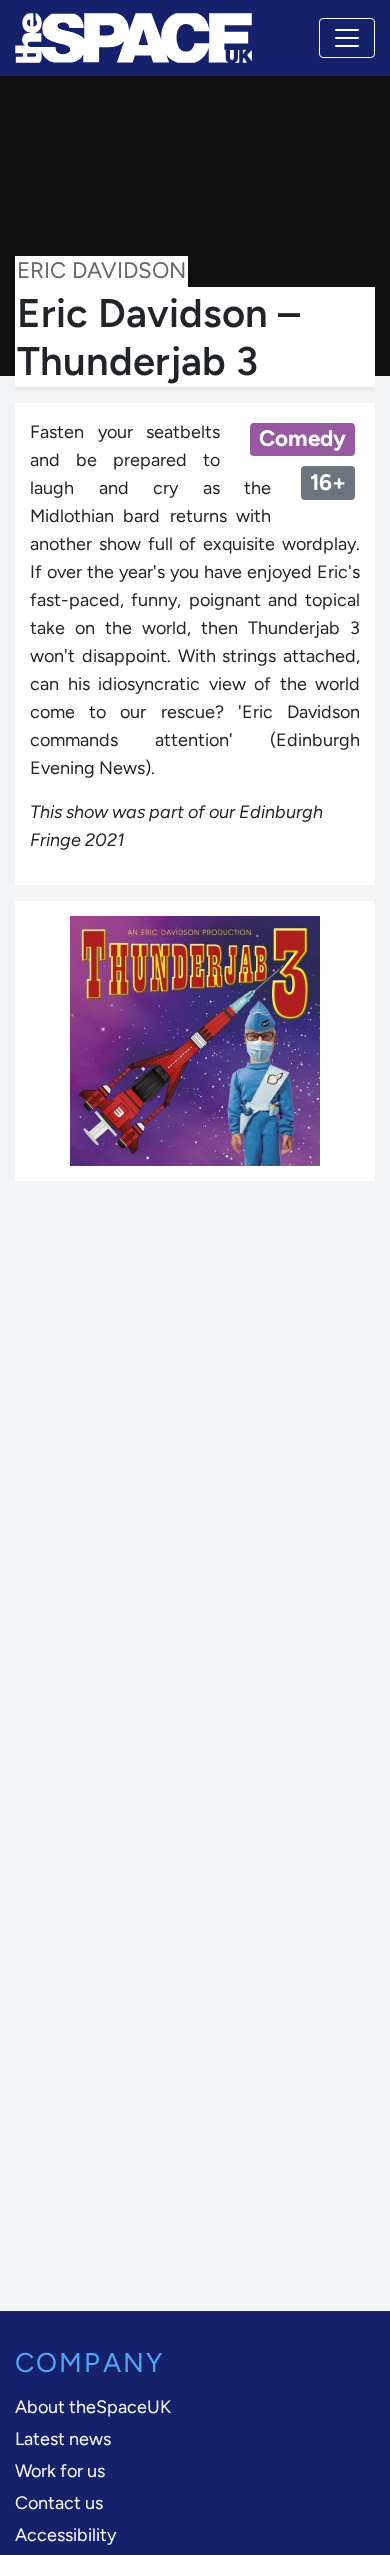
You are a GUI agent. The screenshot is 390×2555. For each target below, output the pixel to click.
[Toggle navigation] (347, 38)
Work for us (60, 2471)
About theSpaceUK (93, 2407)
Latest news (63, 2439)
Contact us (59, 2503)
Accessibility (65, 2535)
